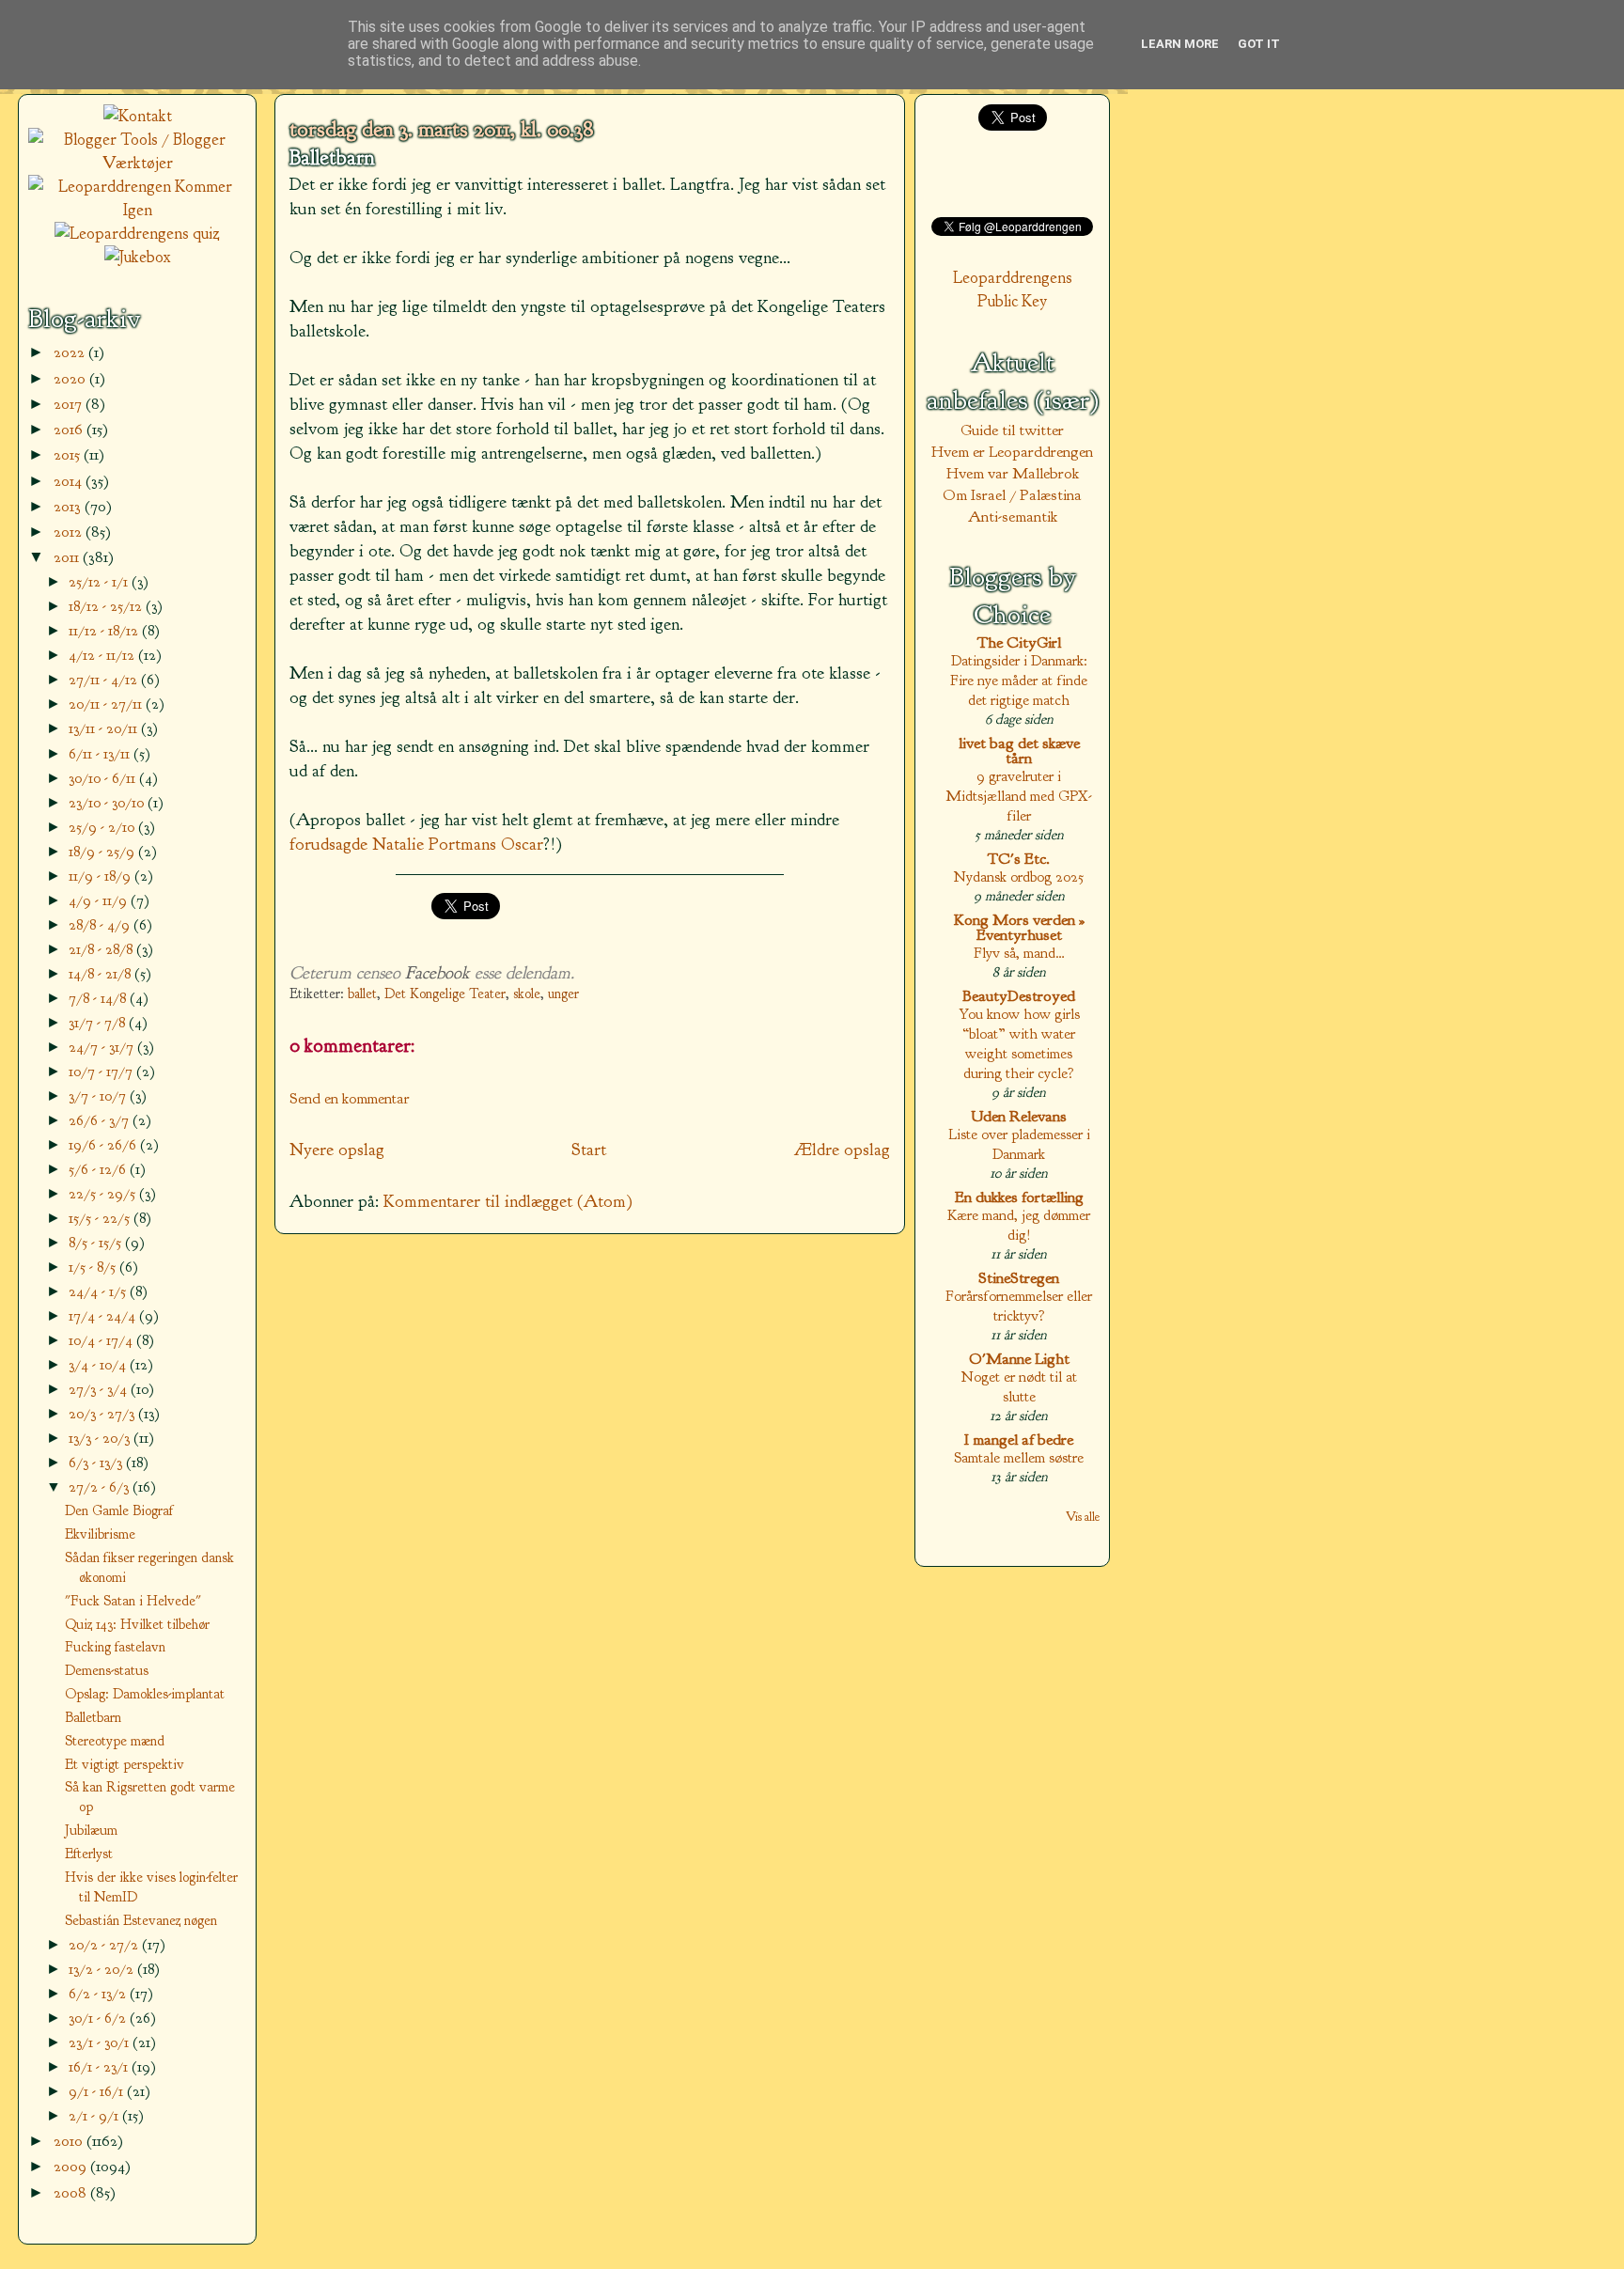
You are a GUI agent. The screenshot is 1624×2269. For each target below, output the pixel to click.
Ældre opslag (842, 1150)
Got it (1259, 44)
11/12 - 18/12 (105, 630)
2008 (72, 2192)
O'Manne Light (1019, 1359)
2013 (69, 506)
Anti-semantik (1013, 516)
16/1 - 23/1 (100, 2066)
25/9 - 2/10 (103, 827)
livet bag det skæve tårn (1019, 751)
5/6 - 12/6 (99, 1169)
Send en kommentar (350, 1098)
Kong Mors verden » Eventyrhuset (1019, 927)
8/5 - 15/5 (97, 1242)
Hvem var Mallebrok (1013, 473)
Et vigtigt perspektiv (125, 1764)
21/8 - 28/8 (102, 949)
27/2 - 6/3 (101, 1487)
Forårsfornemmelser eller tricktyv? (1019, 1306)
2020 (71, 378)
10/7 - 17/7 (102, 1071)
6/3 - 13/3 (97, 1462)
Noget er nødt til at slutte (1019, 1386)
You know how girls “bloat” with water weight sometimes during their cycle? (1019, 1043)
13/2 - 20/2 (103, 1969)
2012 (70, 532)
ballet (362, 994)
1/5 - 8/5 (94, 1267)
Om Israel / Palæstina (1012, 495)
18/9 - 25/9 (103, 851)
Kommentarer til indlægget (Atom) (508, 1201)
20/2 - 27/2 (105, 1944)
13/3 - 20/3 (101, 1438)
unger (563, 994)
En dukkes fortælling (1019, 1197)
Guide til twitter (1012, 430)
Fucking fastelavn (115, 1647)
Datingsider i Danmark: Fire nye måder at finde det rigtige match (1019, 680)
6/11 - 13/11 (101, 753)
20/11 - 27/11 (107, 704)
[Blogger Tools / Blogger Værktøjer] (137, 163)
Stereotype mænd (115, 1741)
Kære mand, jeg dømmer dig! (1019, 1225)
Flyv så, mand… (1019, 953)
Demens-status (107, 1670)
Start (589, 1150)
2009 (72, 2166)
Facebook (437, 973)
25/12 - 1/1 (100, 581)
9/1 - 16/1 (98, 2091)
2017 (70, 404)
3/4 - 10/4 (99, 1364)
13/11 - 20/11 (105, 728)
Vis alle (1083, 1517)
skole (527, 994)
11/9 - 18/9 (101, 876)
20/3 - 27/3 (103, 1413)
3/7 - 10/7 (99, 1095)
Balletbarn (332, 158)
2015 (69, 454)
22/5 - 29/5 (104, 1193)
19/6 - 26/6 (104, 1144)
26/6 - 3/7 (101, 1120)
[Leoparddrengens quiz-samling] (137, 234)
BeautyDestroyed (1019, 996)
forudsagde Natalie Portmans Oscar (416, 844)
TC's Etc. (1019, 859)
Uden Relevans (1019, 1116)
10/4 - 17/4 (102, 1340)
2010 (70, 2141)
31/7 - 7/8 (99, 1022)
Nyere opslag (337, 1150)
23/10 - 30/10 (108, 802)
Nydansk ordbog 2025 (1019, 876)
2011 (68, 557)
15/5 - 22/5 (101, 1218)
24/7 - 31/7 (103, 1047)
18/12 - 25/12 (107, 606)
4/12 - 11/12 (103, 655)
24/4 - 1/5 (99, 1291)
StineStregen (1019, 1278)
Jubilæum (91, 1830)
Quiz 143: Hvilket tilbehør (137, 1624)
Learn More (1180, 44)
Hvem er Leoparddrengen (1012, 452)
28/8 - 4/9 (101, 924)
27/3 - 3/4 (100, 1389)
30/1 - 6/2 (99, 2018)
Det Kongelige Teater (445, 994)
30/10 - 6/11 (104, 778)
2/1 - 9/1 (95, 2115)
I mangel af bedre (1019, 1440)
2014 (70, 481)
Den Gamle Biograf (119, 1510)
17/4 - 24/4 (104, 1315)
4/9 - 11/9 (100, 900)
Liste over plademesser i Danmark (1019, 1144)
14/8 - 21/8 (101, 973)
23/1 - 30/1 (101, 2042)
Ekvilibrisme (100, 1534)
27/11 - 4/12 (105, 679)
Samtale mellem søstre (1019, 1457)
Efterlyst (89, 1854)
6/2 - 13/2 (99, 1993)
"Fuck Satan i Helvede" (133, 1601)
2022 (71, 352)
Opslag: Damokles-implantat (145, 1694)
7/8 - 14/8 (99, 998)
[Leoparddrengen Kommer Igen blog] (137, 210)
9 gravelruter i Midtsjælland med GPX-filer (1019, 796)
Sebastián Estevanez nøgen (141, 1920)
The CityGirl (1019, 642)
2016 (70, 429)
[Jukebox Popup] (138, 257)
